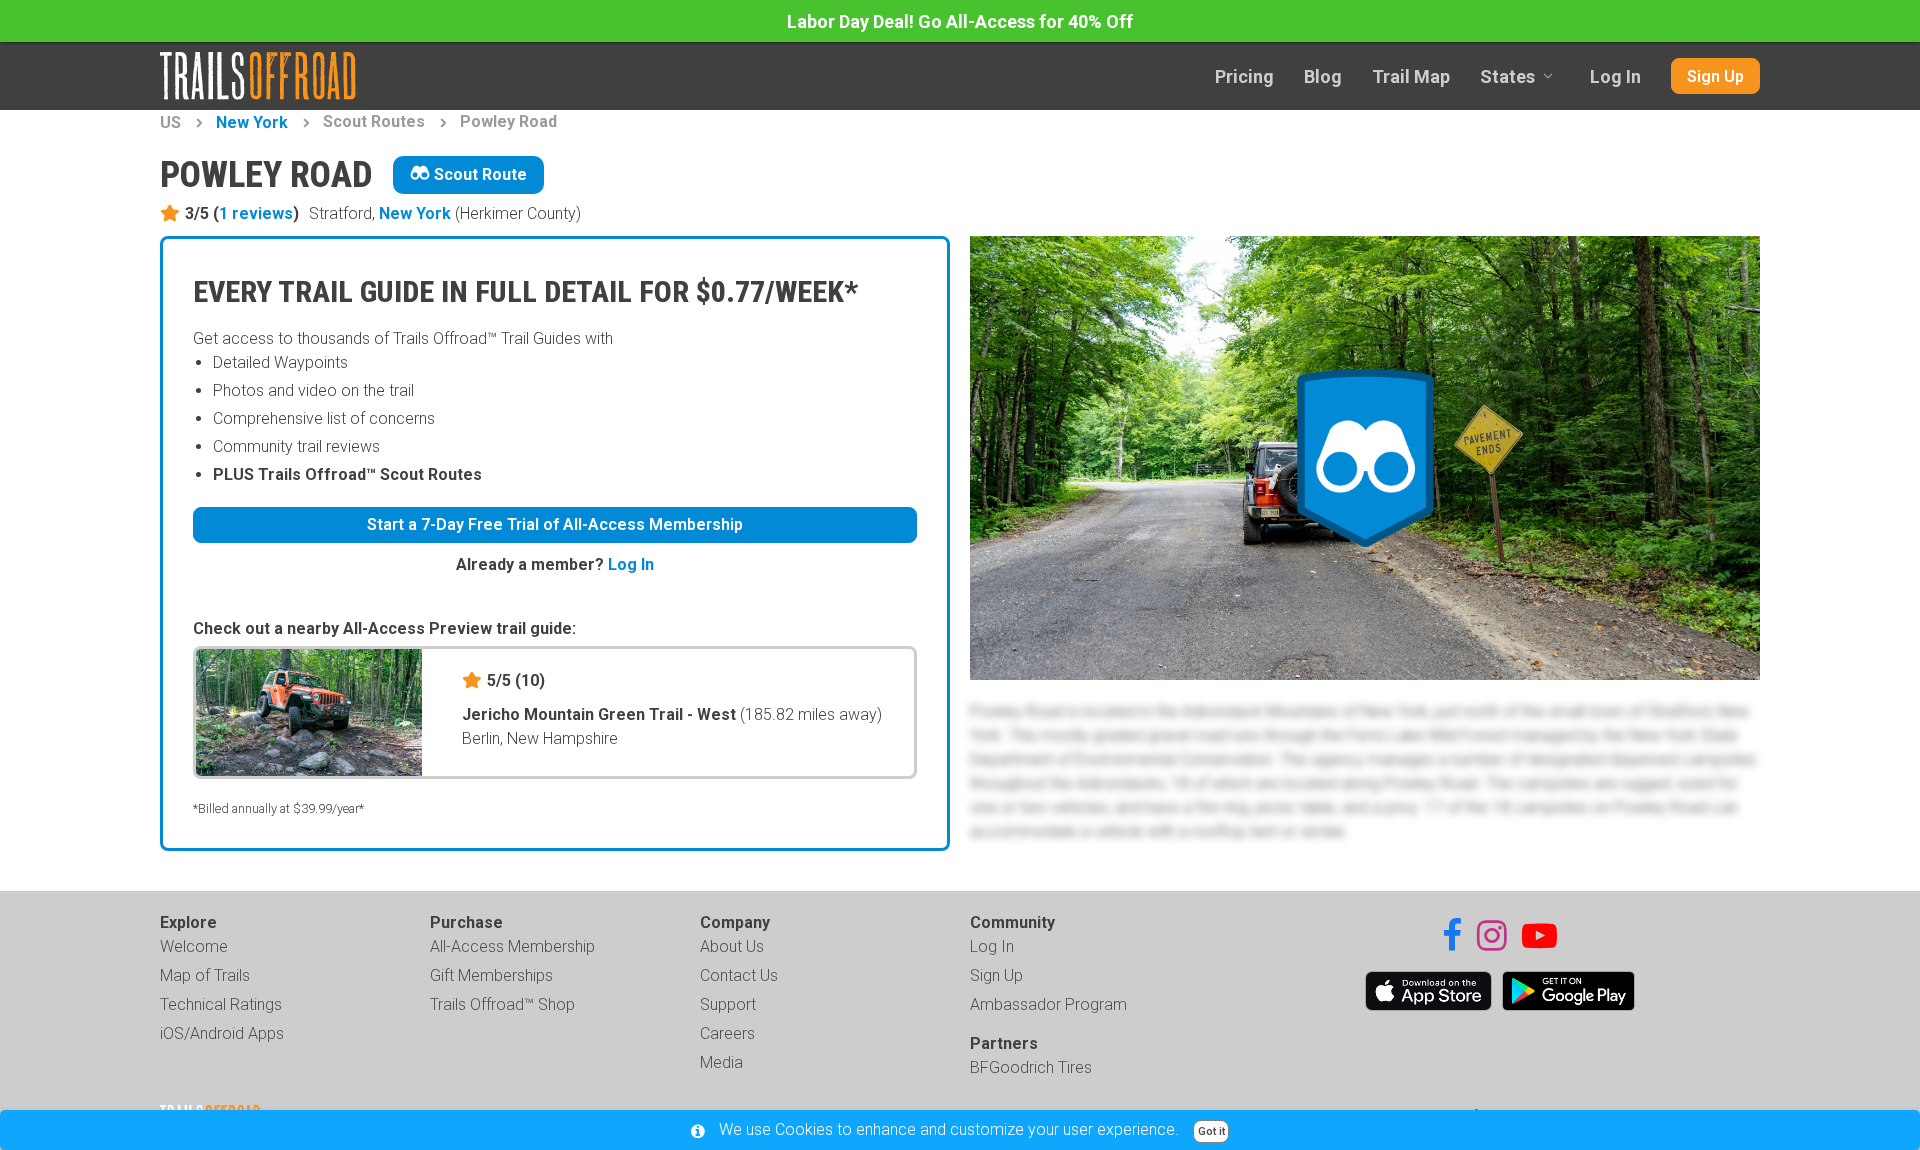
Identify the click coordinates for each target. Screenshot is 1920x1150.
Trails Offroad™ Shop (502, 1004)
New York (252, 122)
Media (721, 1062)
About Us (732, 946)
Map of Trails (205, 975)
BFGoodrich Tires (1031, 1067)
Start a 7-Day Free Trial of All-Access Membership (555, 524)
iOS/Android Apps (222, 1033)
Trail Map (1411, 76)
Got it (1211, 1131)
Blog (1323, 76)
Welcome (194, 946)
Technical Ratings (221, 1004)
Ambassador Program (1048, 1004)
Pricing (1244, 76)
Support (728, 1004)
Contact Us (739, 975)
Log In (1615, 76)
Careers (727, 1033)
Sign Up (1715, 76)
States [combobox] (1507, 76)
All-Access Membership (512, 946)
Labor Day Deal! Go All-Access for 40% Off (960, 21)
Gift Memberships (491, 975)
